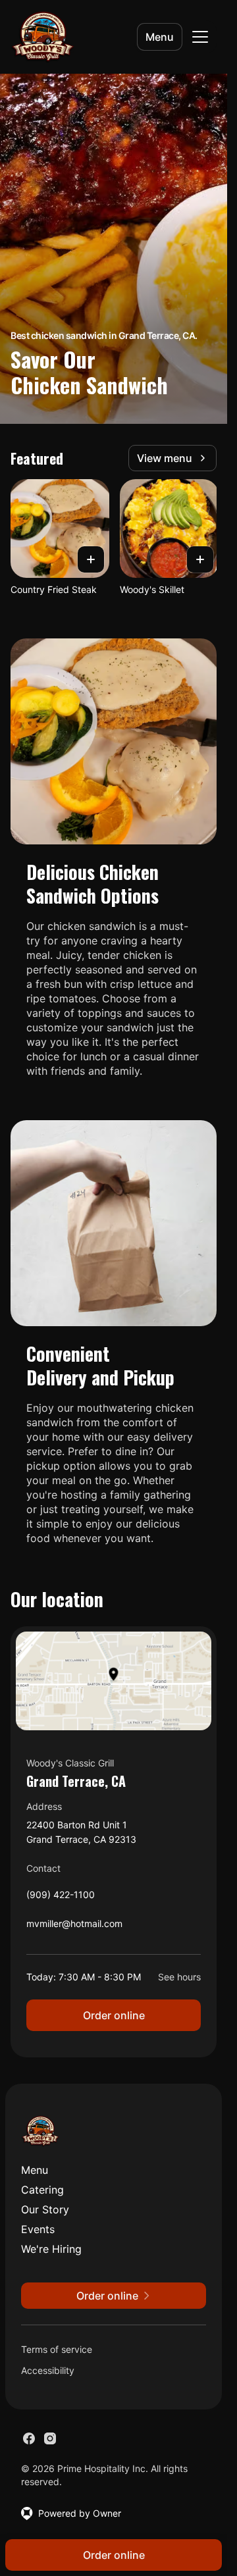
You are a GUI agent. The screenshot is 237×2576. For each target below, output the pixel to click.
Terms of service (57, 2349)
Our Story (45, 2209)
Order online (114, 2015)
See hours (179, 1977)
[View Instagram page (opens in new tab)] (50, 2438)
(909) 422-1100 (61, 1898)
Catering (42, 2190)
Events (38, 2229)
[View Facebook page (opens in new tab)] (29, 2438)
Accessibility (48, 2370)
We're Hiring (51, 2249)
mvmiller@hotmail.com (74, 1927)
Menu (160, 37)
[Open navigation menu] (200, 37)
